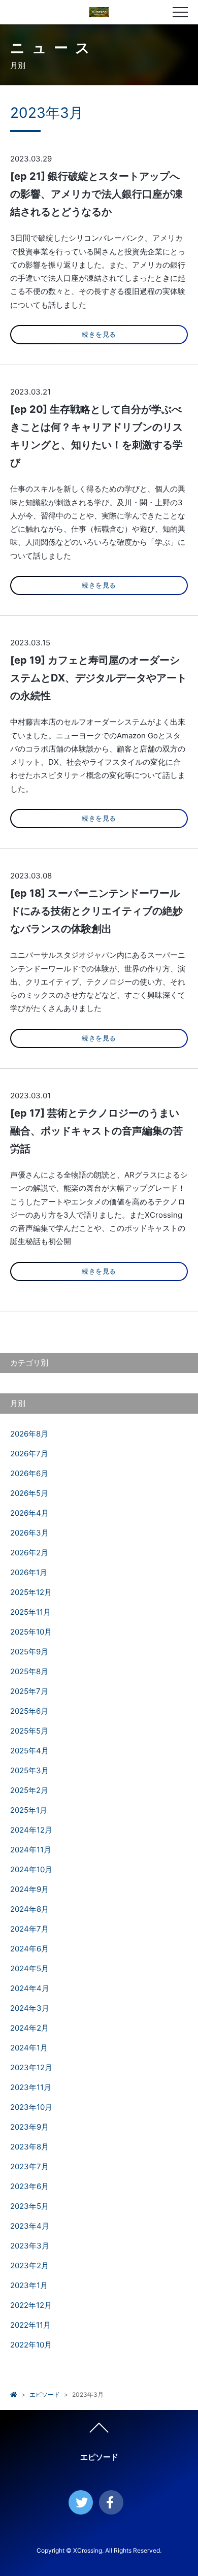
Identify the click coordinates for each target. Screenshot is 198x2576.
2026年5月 (29, 1493)
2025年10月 (31, 1632)
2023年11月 (31, 2087)
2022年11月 (30, 2325)
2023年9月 (29, 2127)
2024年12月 (31, 1830)
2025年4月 (29, 1751)
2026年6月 (29, 1473)
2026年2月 (29, 1553)
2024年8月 (29, 1909)
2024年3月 (30, 2008)
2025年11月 (30, 1612)
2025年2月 (29, 1790)
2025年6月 (29, 1711)
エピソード (45, 2394)
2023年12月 (31, 2067)
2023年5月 (29, 2206)
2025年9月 (29, 1652)
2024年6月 (29, 1949)
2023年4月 (30, 2226)
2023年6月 (29, 2186)
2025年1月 (29, 1810)
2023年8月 (29, 2147)
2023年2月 (29, 2265)
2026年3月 (29, 1533)
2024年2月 (29, 2028)
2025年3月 (29, 1770)
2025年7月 (29, 1691)
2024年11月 (31, 1850)
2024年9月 (29, 1889)
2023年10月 (31, 2107)
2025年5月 (29, 1731)
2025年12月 (31, 1592)
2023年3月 (30, 2246)
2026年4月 (29, 1513)
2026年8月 (29, 1434)
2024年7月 (29, 1929)
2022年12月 (31, 2305)
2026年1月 (29, 1572)
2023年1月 (29, 2285)
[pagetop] (99, 2430)
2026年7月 (29, 1454)
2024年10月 (31, 1869)
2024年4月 (30, 1988)
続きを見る (99, 334)
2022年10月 (31, 2345)
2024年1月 (29, 2048)
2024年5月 (29, 1968)
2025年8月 (29, 1671)
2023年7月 (29, 2166)
